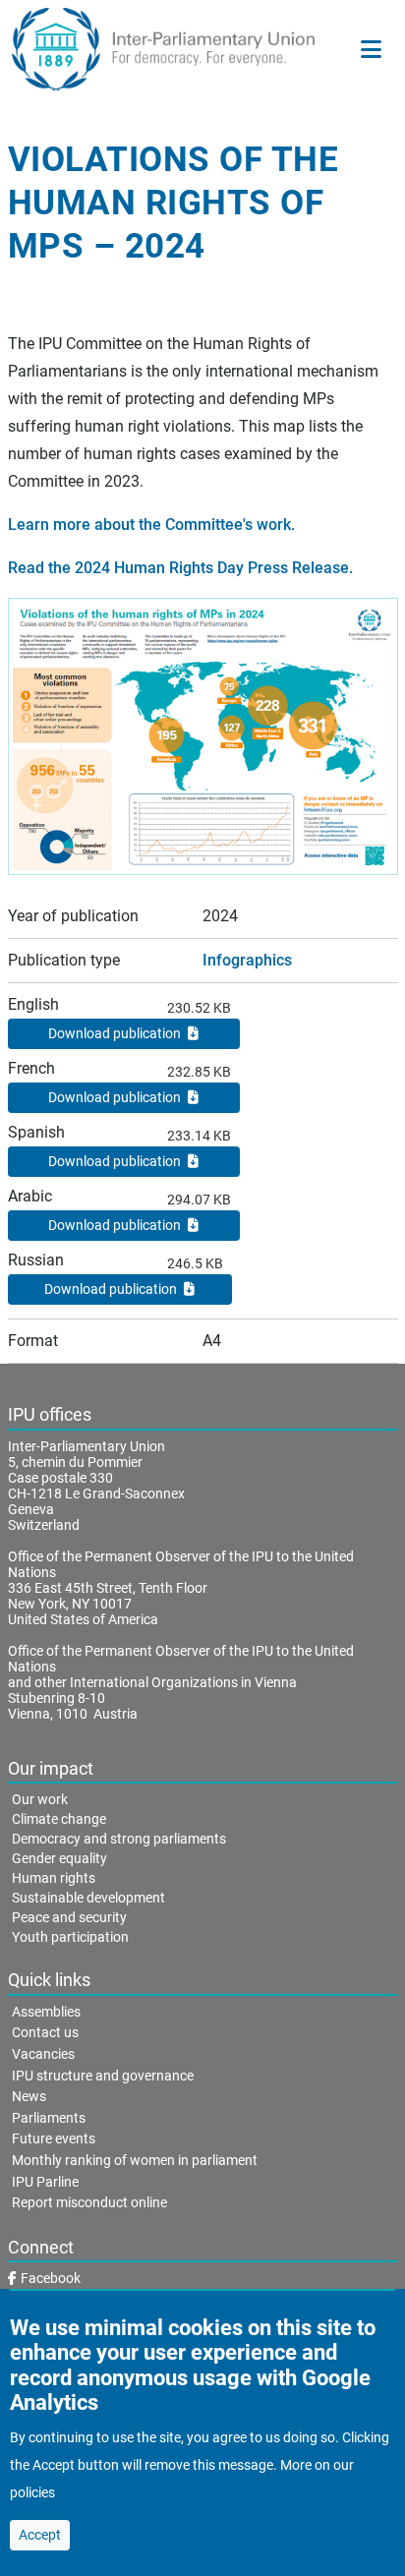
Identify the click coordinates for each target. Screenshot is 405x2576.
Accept (40, 2535)
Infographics (247, 960)
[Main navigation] (371, 49)
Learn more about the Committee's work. (151, 525)
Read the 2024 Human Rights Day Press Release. (180, 568)
